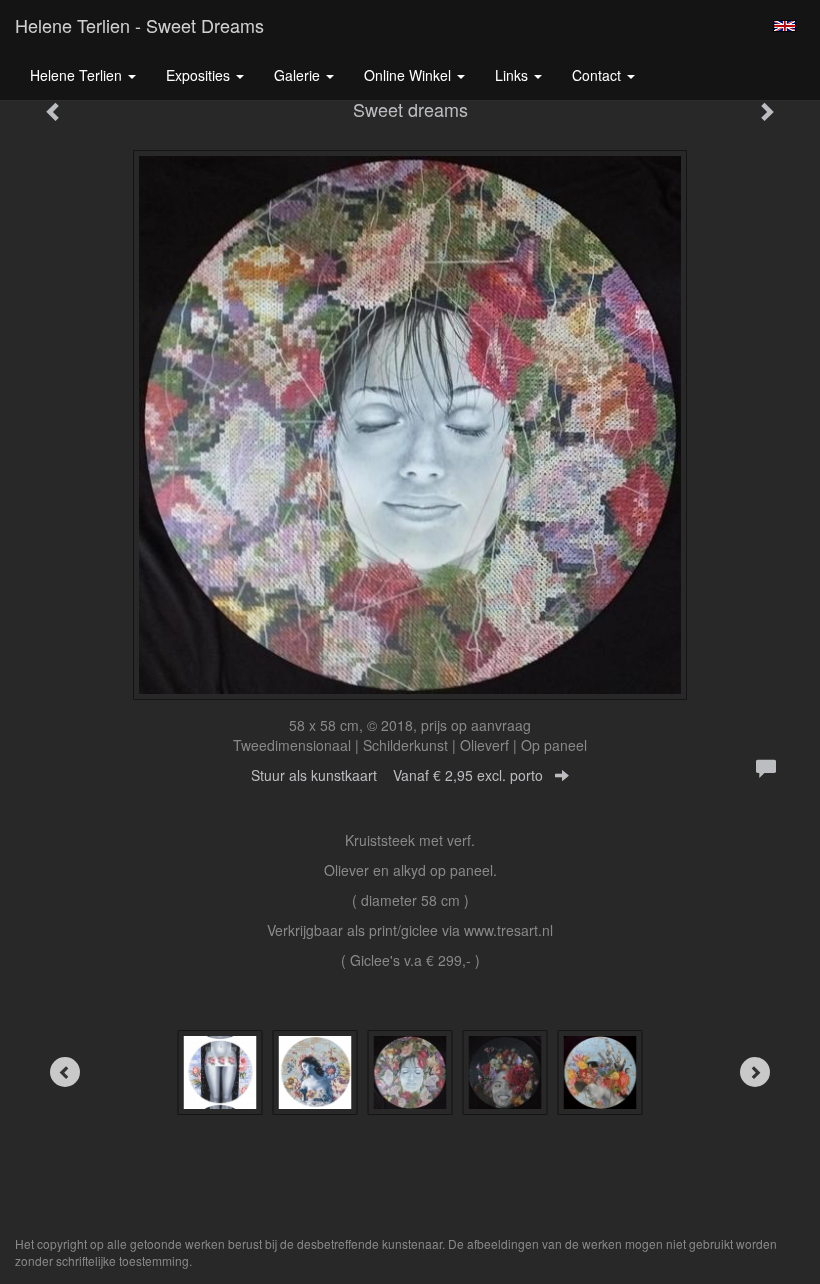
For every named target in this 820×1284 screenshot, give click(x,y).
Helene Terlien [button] (78, 75)
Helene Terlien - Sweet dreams (139, 25)
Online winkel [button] (409, 75)
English (784, 26)
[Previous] (65, 1072)
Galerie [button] (299, 75)
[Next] (755, 1072)
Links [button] (513, 75)
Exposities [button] (200, 75)
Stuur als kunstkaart (397, 775)
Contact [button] (598, 75)
